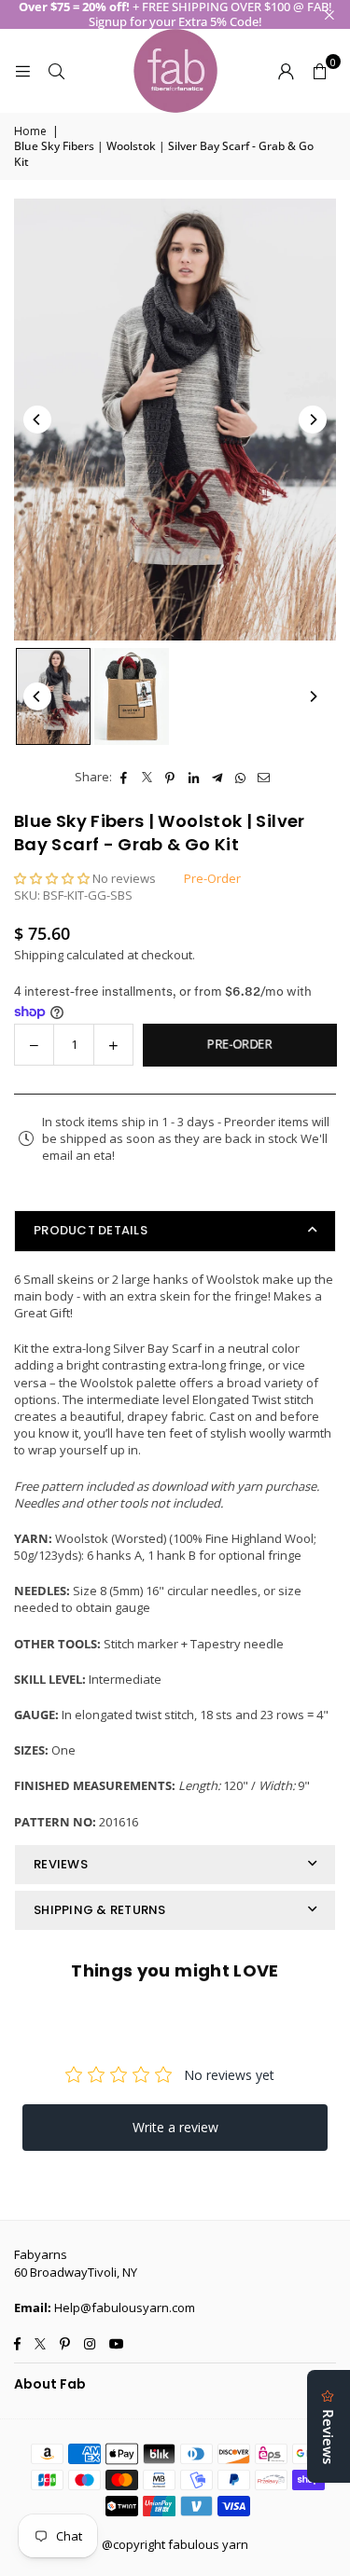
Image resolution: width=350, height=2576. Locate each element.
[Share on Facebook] (124, 777)
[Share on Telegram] (217, 777)
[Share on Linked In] (194, 777)
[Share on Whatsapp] (240, 777)
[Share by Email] (264, 777)
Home (30, 131)
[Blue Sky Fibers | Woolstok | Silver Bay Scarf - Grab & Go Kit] (53, 696)
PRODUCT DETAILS (91, 1230)
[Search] (56, 71)
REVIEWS (61, 1864)
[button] (319, 71)
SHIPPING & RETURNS (100, 1910)
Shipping (39, 955)
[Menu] (22, 71)
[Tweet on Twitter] (147, 777)
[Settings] (286, 71)
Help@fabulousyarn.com (125, 2307)
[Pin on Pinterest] (170, 777)
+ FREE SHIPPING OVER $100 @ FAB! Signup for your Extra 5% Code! (175, 14)
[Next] (313, 420)
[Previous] (37, 420)
